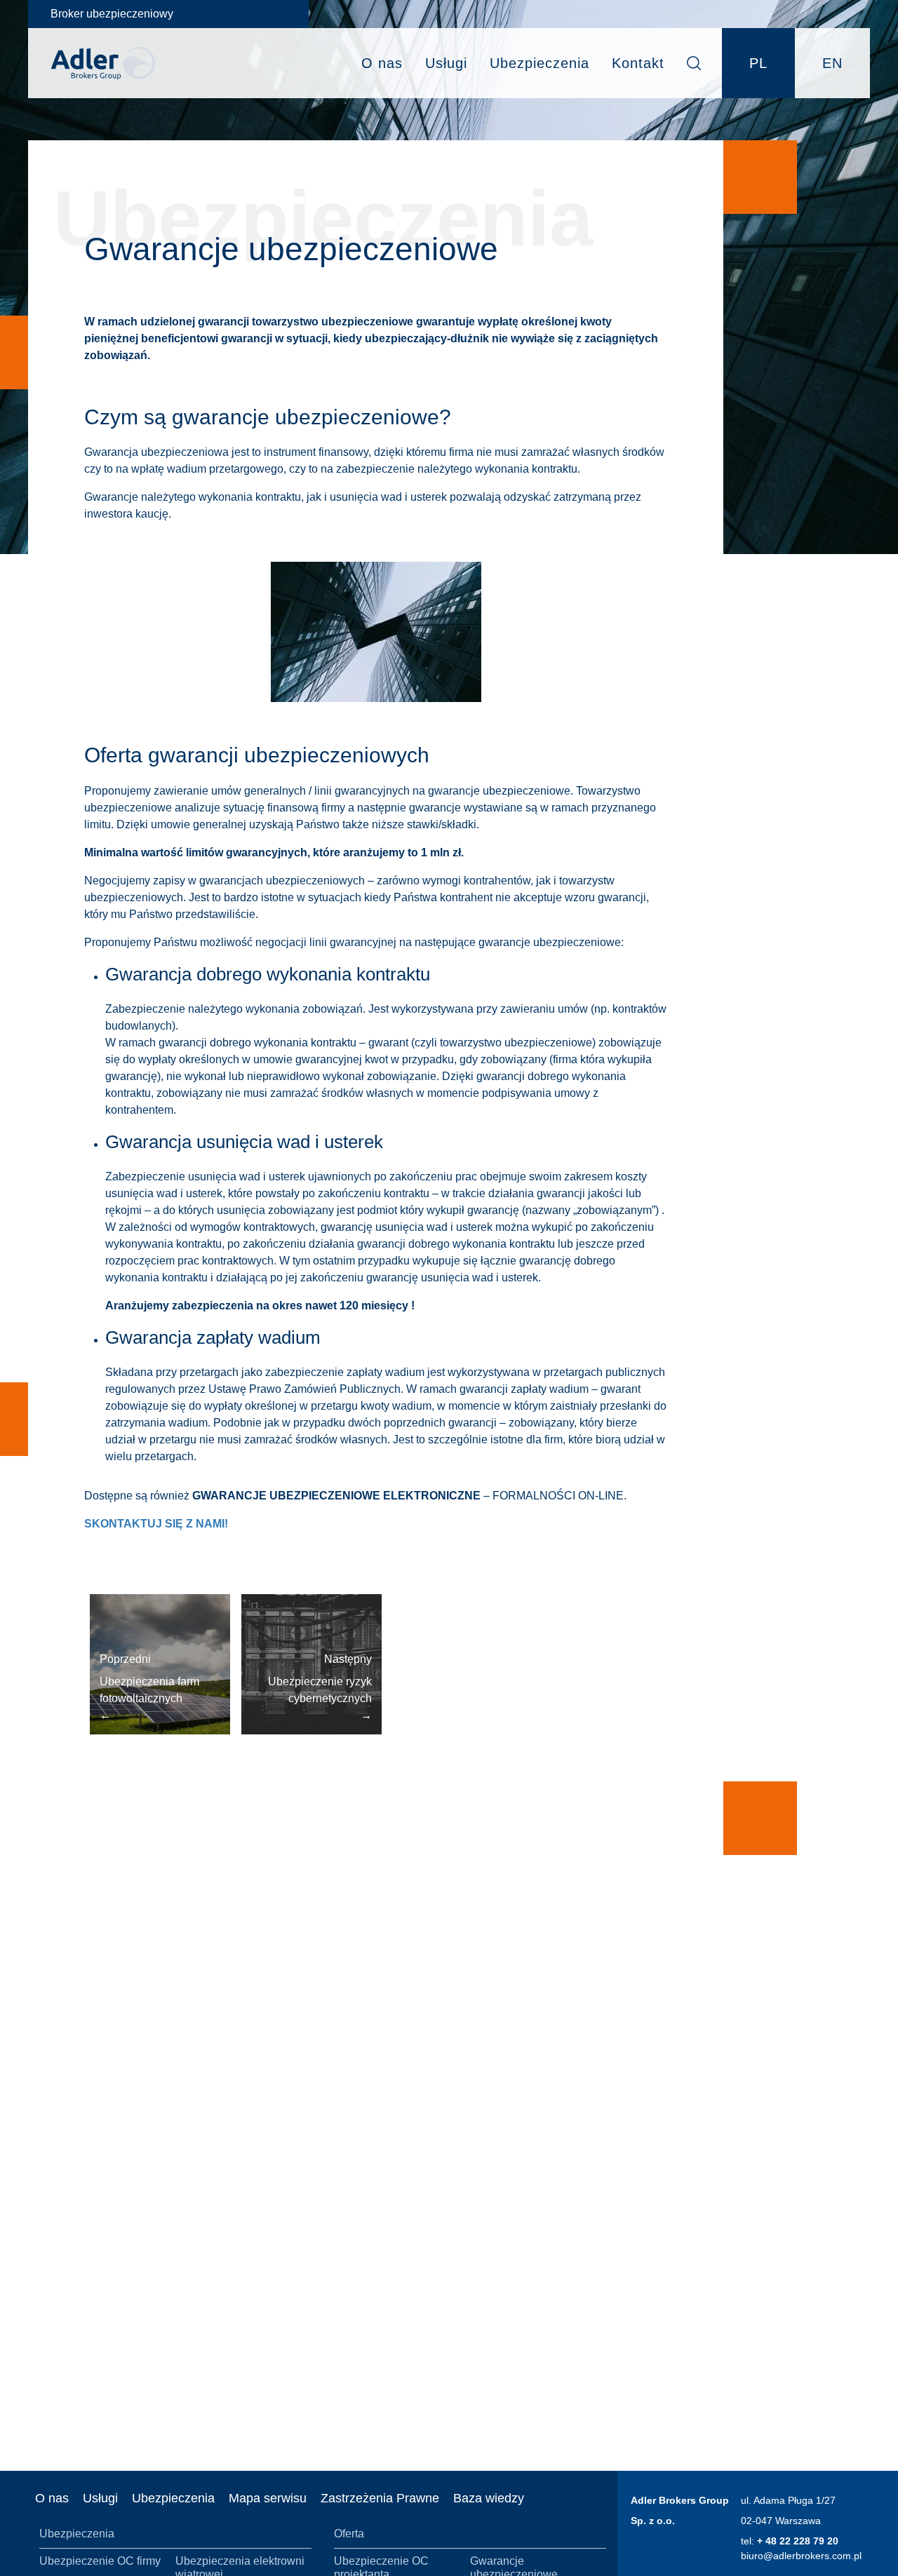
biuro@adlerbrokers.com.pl (801, 2556)
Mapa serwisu (268, 2498)
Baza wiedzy (489, 2498)
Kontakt (638, 63)
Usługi (446, 63)
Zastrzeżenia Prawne (380, 2498)
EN (832, 63)
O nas (382, 63)
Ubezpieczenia (540, 63)
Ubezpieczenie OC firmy (100, 2561)
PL (758, 63)
